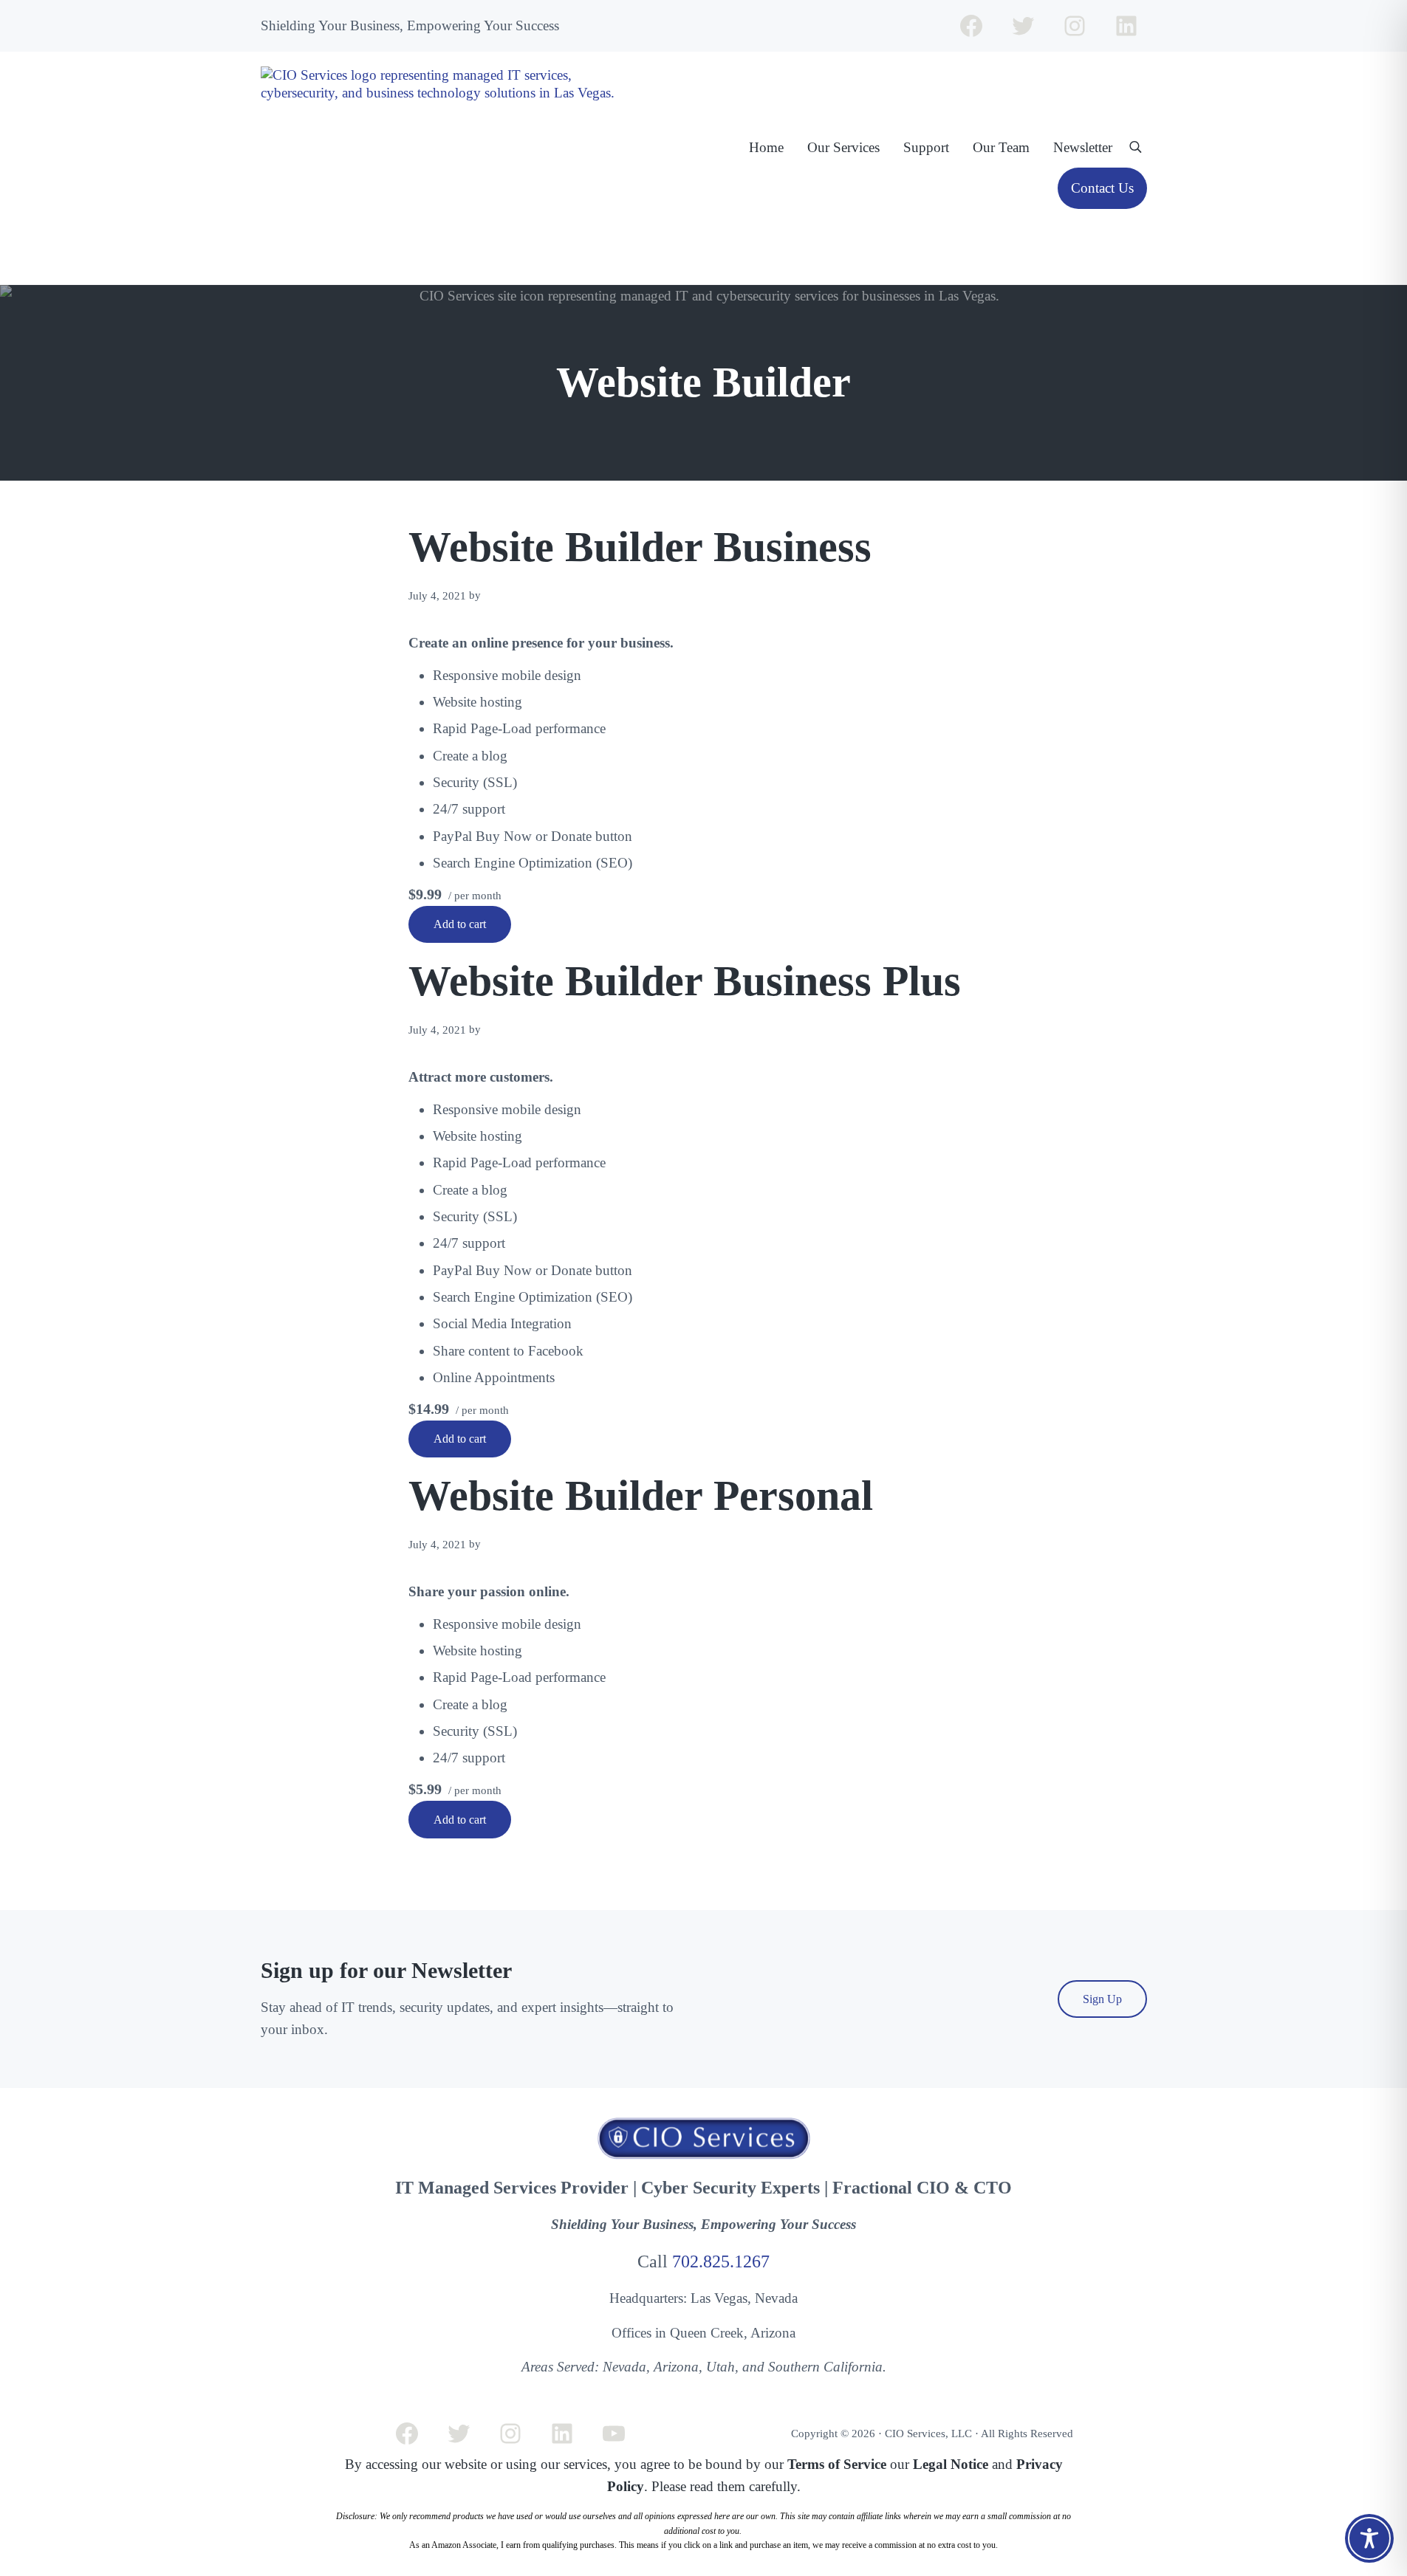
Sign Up (1102, 1999)
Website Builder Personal (641, 1495)
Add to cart (460, 924)
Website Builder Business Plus (685, 981)
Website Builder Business (640, 547)
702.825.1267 (721, 2261)
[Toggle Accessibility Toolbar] (1369, 2538)
